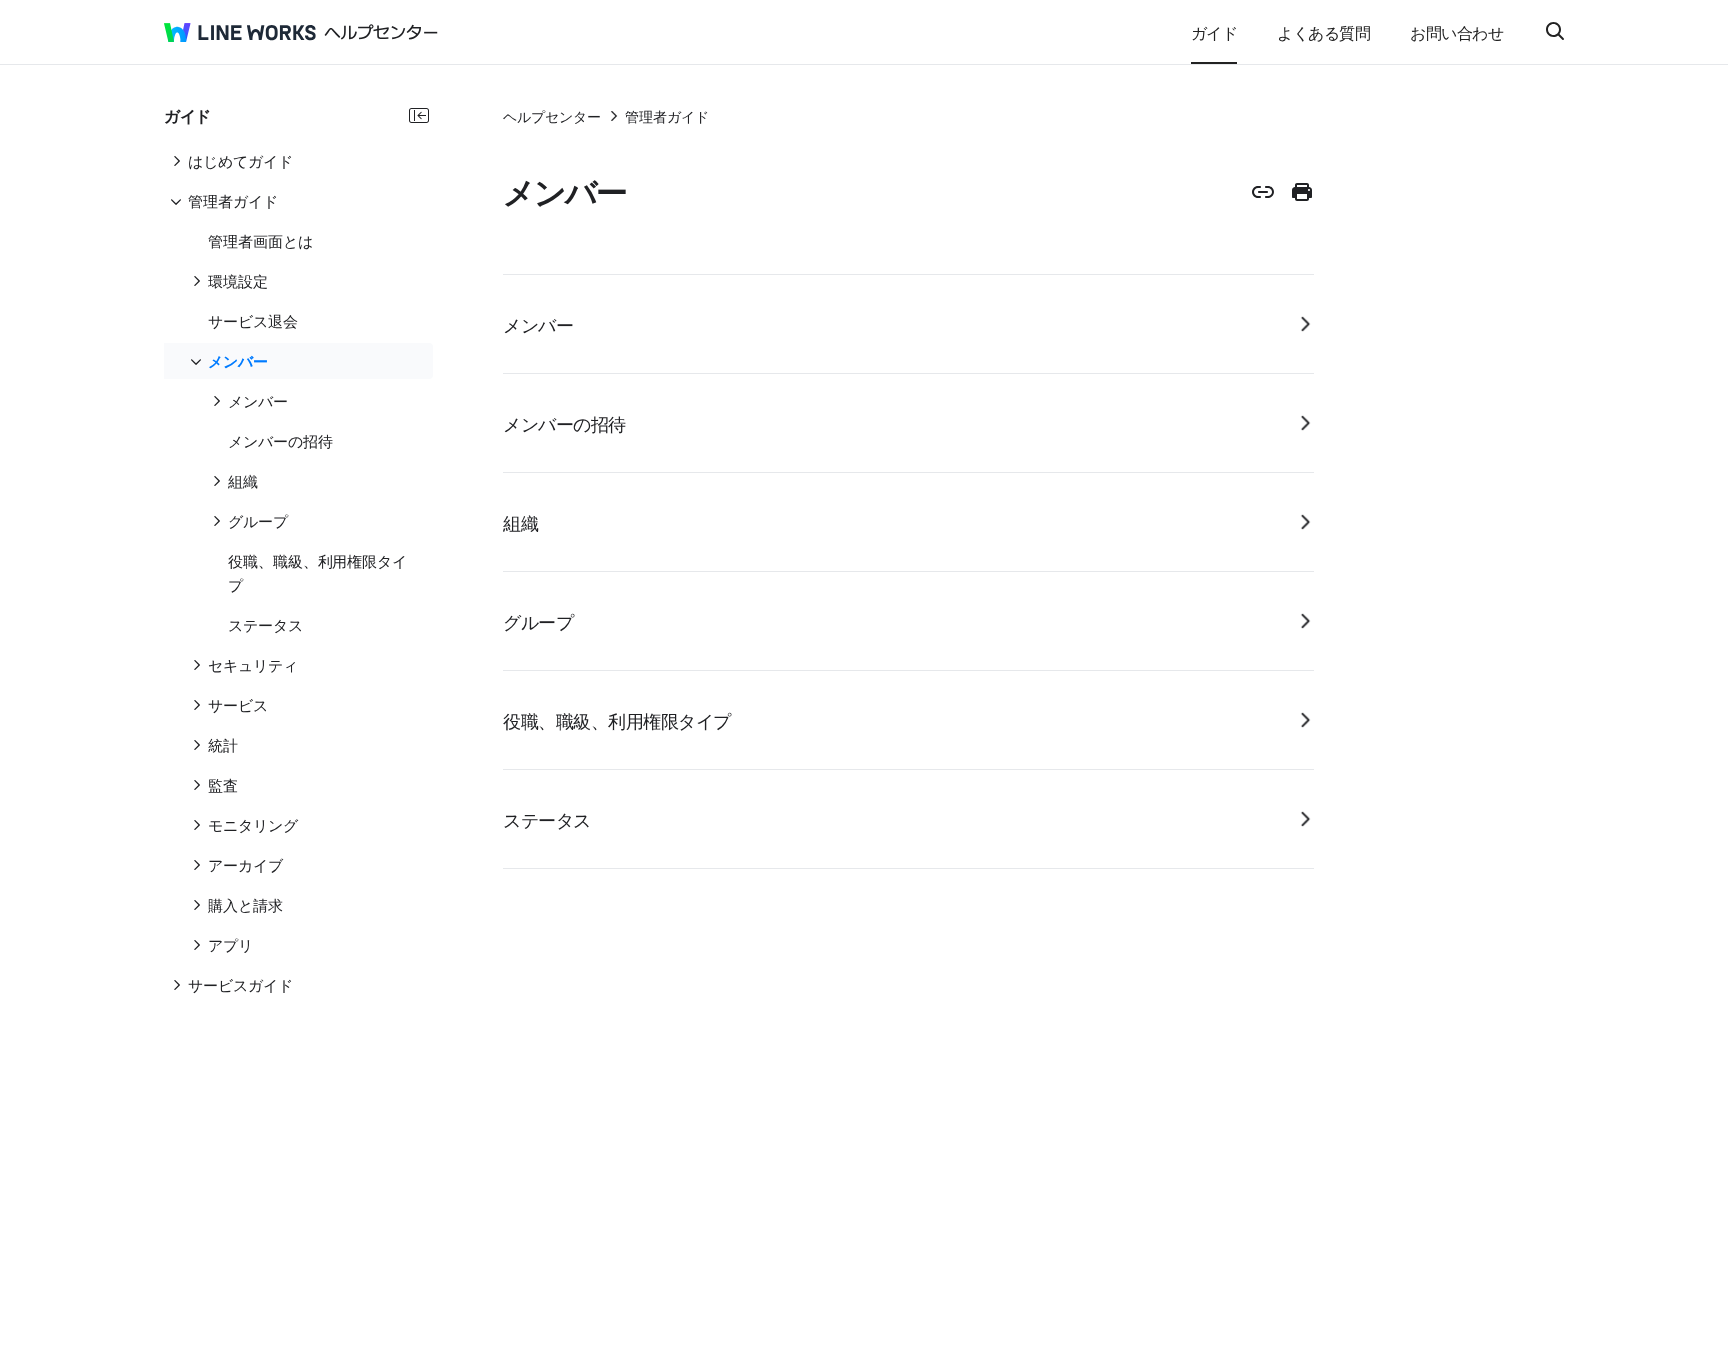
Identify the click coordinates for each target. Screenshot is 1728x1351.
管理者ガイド (667, 116)
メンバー (538, 324)
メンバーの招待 (564, 423)
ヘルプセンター (552, 116)
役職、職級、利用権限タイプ (617, 720)
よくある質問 (1323, 32)
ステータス (547, 819)
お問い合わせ (1456, 32)
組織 (520, 522)
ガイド (1214, 32)
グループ (538, 621)
